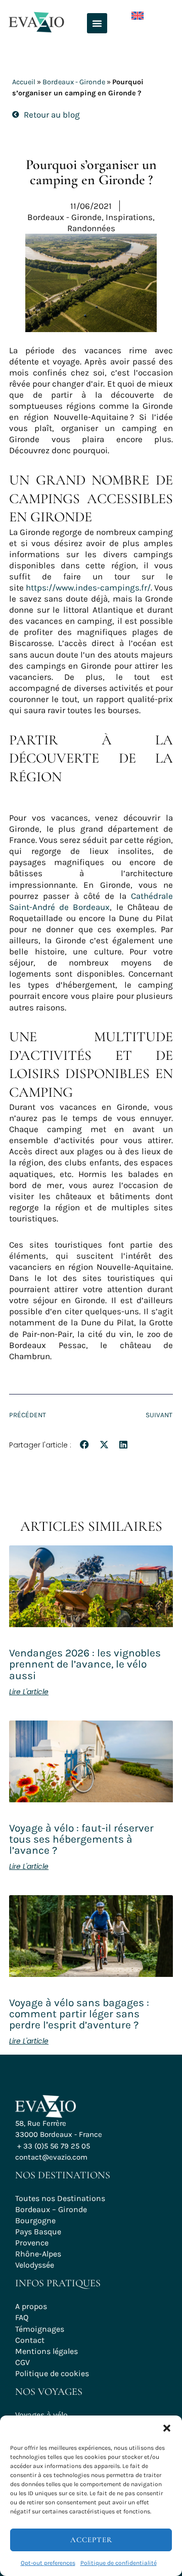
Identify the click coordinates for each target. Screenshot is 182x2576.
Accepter (91, 2540)
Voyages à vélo (41, 2415)
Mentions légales (47, 2351)
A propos (31, 2306)
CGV (22, 2362)
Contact (30, 2340)
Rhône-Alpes (38, 2254)
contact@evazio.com (51, 2157)
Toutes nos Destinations (60, 2198)
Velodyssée (35, 2265)
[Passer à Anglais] (130, 13)
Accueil (24, 82)
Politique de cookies (52, 2373)
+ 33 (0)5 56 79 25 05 (54, 2146)
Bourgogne (35, 2220)
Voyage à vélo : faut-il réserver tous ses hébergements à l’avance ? (81, 1839)
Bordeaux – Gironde (51, 2209)
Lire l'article (29, 1692)
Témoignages (40, 2329)
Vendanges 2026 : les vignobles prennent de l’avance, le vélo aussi (85, 1664)
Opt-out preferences (48, 2563)
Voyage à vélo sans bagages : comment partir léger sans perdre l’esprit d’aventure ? (79, 2014)
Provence (32, 2243)
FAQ (22, 2317)
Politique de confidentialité (119, 2563)
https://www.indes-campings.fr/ (88, 587)
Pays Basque (38, 2232)
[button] (167, 2428)
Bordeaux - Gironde (74, 82)
